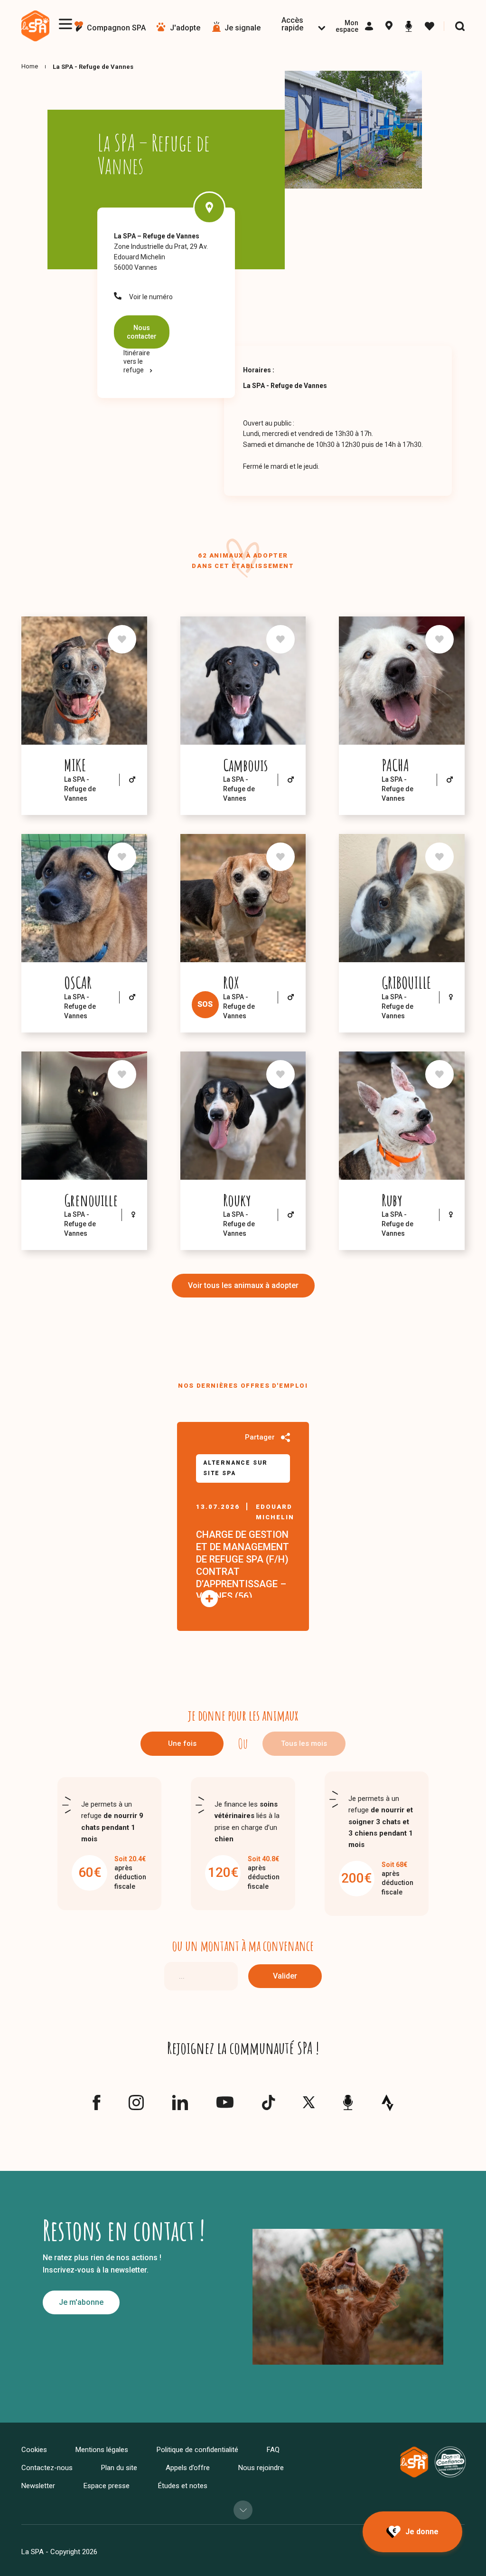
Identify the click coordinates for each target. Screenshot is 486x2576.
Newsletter (38, 2486)
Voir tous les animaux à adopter (243, 1285)
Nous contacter (142, 332)
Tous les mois (304, 1743)
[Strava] (388, 2102)
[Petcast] (409, 26)
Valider (285, 1976)
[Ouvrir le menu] (65, 24)
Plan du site (119, 2468)
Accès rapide (292, 24)
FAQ (273, 2450)
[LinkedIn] (180, 2107)
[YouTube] (225, 2105)
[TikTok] (268, 2107)
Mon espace (347, 26)
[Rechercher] (460, 26)
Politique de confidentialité (197, 2450)
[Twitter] (309, 2105)
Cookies (34, 2450)
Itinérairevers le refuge (137, 361)
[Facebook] (96, 2107)
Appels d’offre (188, 2468)
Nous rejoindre (261, 2468)
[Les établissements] (389, 27)
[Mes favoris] (430, 27)
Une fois (182, 1743)
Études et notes (183, 2486)
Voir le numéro (151, 297)
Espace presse (107, 2486)
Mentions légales (102, 2450)
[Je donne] (412, 2532)
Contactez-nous (47, 2468)
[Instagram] (136, 2107)
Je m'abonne (81, 2302)
